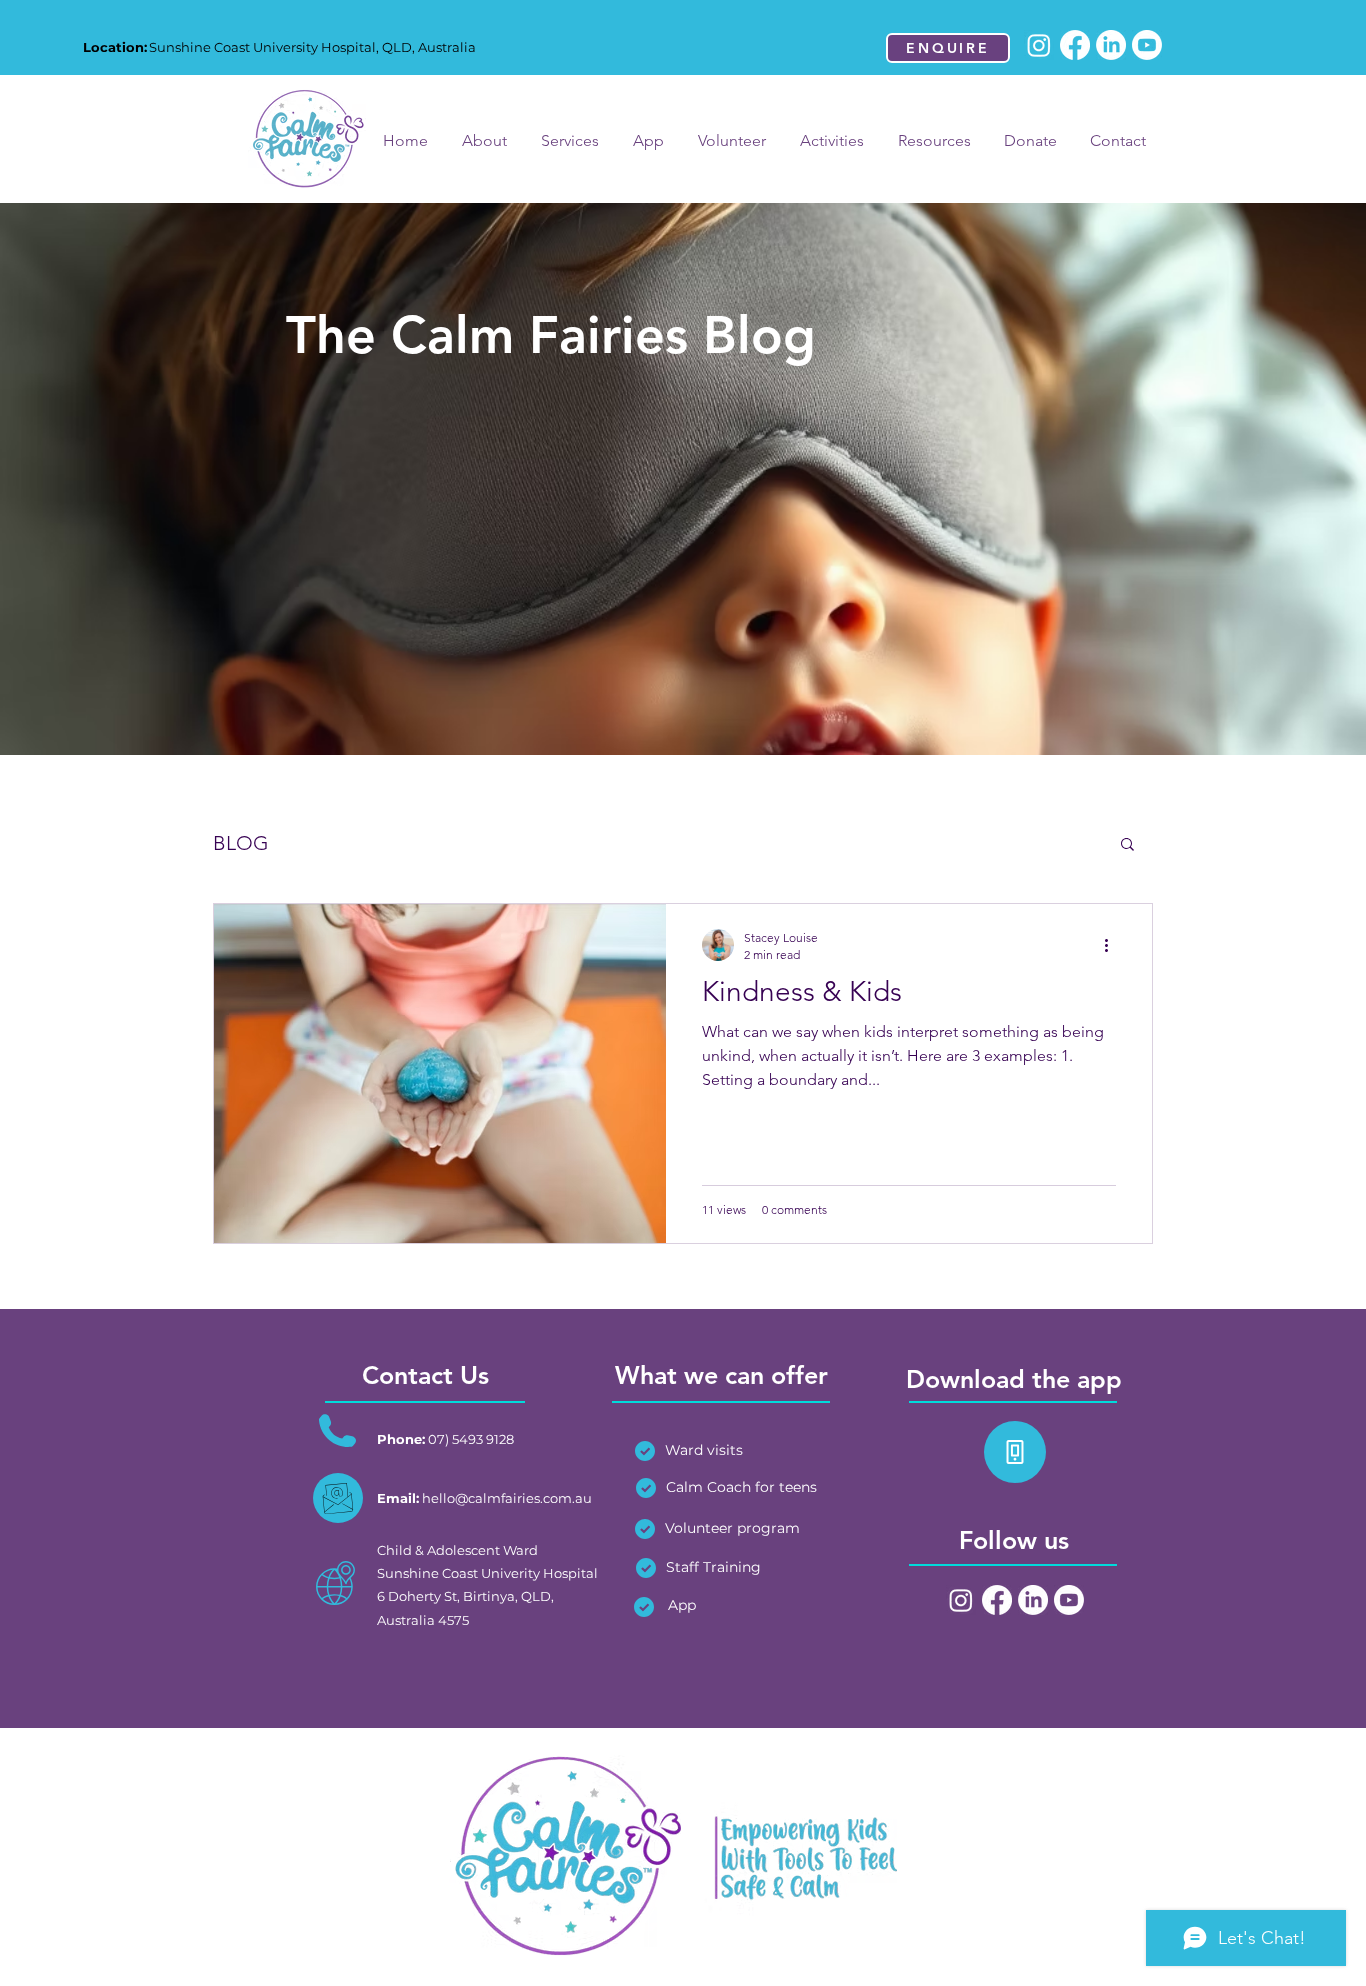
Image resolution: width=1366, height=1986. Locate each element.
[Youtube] (1147, 45)
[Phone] (1015, 1452)
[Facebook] (1075, 45)
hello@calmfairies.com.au (507, 1498)
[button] (1127, 845)
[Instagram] (1039, 45)
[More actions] (1113, 945)
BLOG (241, 843)
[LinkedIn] (1111, 45)
